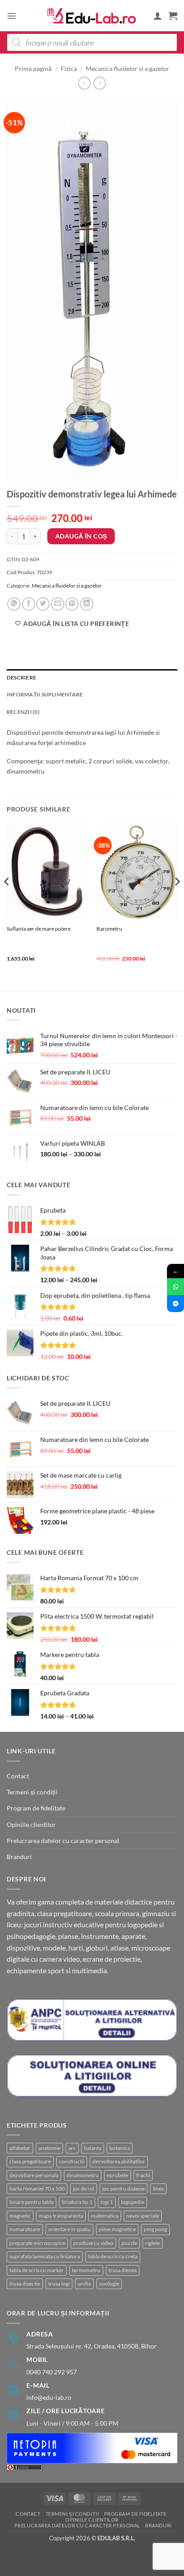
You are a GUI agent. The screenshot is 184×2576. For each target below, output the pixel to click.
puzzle (129, 2243)
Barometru (109, 929)
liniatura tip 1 (77, 2202)
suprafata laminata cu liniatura (45, 2256)
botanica (120, 2148)
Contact (18, 1776)
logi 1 (107, 2202)
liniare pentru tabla (31, 2202)
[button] (12, 16)
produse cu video (93, 2243)
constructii (72, 2161)
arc (72, 2148)
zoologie (109, 2284)
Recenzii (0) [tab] (23, 712)
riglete (153, 2243)
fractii (143, 2175)
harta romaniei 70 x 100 (37, 2189)
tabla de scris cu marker (37, 2270)
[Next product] (84, 83)
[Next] (177, 900)
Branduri (19, 1857)
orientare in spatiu (69, 2229)
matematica (105, 2216)
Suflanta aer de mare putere (39, 929)
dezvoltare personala (34, 2175)
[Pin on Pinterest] (72, 604)
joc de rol (84, 2189)
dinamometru (83, 2175)
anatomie (49, 2148)
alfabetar (20, 2148)
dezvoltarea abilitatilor (119, 2161)
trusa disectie (25, 2284)
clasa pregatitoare (30, 2161)
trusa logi (59, 2284)
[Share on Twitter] (43, 604)
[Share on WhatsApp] (14, 604)
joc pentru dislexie (123, 2189)
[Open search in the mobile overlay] (92, 42)
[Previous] (7, 900)
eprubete (117, 2175)
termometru (86, 2270)
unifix (84, 2284)
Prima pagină (33, 68)
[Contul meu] (158, 16)
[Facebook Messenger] (176, 1304)
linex (158, 2189)
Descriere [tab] (21, 677)
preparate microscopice (37, 2243)
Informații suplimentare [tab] (45, 694)
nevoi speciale (143, 2216)
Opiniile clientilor (31, 1824)
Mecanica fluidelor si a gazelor (128, 68)
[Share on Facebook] (29, 604)
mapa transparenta (61, 2216)
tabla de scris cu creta (113, 2256)
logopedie (133, 2202)
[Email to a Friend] (58, 604)
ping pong (155, 2229)
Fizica (69, 68)
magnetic (20, 2216)
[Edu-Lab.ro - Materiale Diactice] (92, 16)
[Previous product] (100, 83)
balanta (93, 2148)
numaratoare (25, 2229)
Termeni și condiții (32, 1792)
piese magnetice (117, 2229)
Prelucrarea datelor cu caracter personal (63, 1841)
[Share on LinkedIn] (87, 604)
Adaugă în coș (81, 536)
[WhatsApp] (176, 1287)
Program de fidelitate (36, 1808)
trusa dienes (123, 2270)
